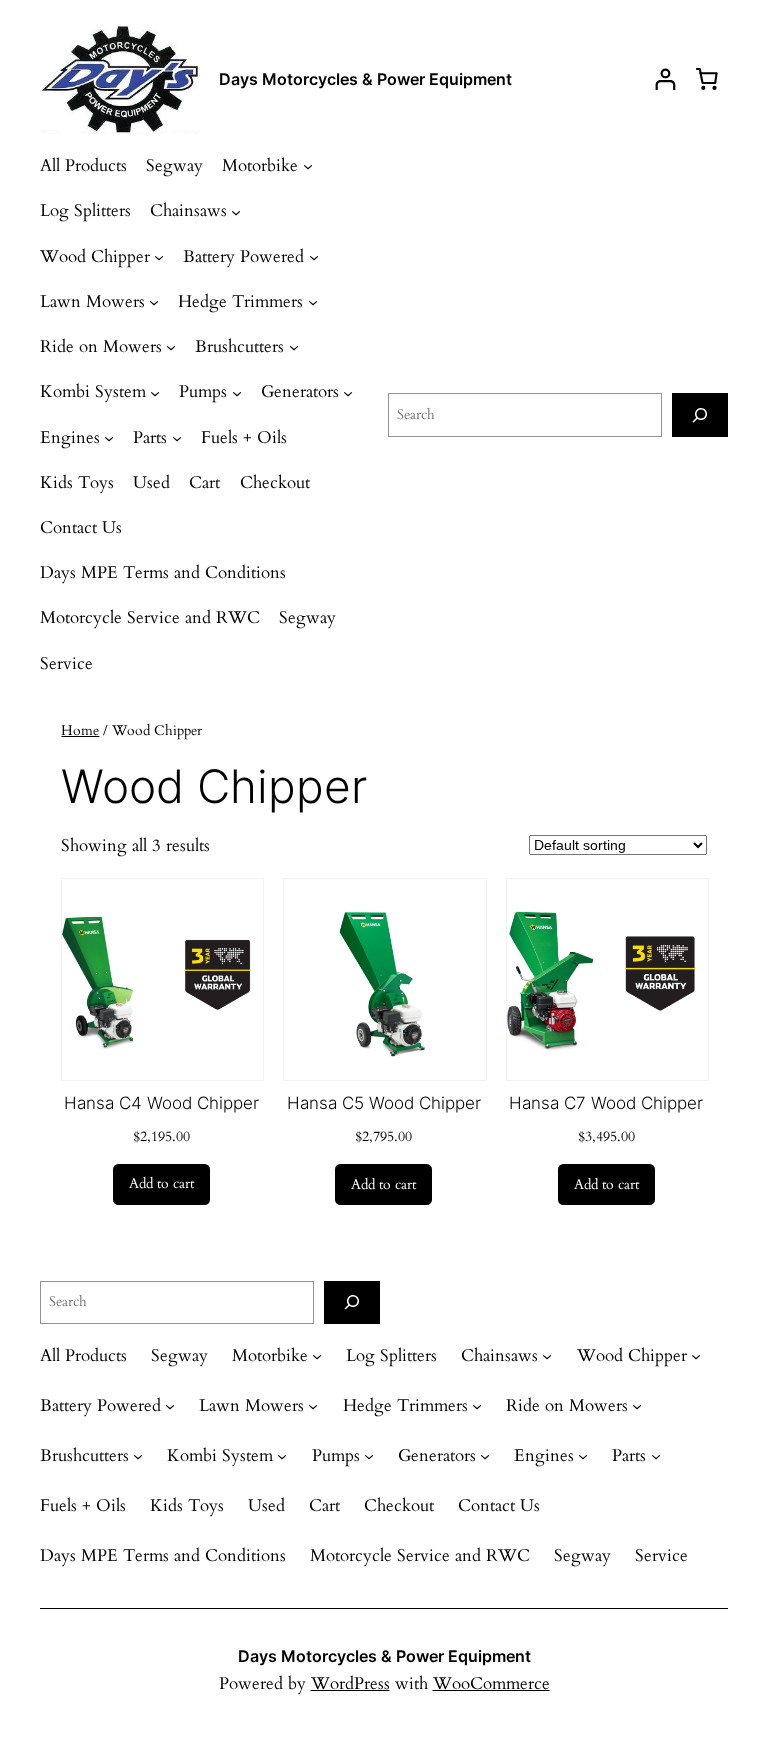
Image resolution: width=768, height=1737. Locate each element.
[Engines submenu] (109, 438)
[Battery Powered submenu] (314, 257)
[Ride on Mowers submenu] (171, 347)
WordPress (350, 1683)
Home (80, 730)
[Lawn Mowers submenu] (154, 302)
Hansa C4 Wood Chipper (161, 1103)
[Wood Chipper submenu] (159, 257)
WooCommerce (491, 1683)
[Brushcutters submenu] (294, 347)
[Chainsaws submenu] (236, 211)
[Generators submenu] (348, 392)
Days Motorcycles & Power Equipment (365, 79)
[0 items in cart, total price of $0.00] (707, 79)
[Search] (700, 414)
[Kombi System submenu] (155, 392)
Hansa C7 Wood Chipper (606, 1103)
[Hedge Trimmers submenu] (313, 302)
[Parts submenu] (177, 438)
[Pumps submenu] (237, 392)
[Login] (665, 79)
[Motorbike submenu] (308, 166)
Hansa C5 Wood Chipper (384, 1103)
